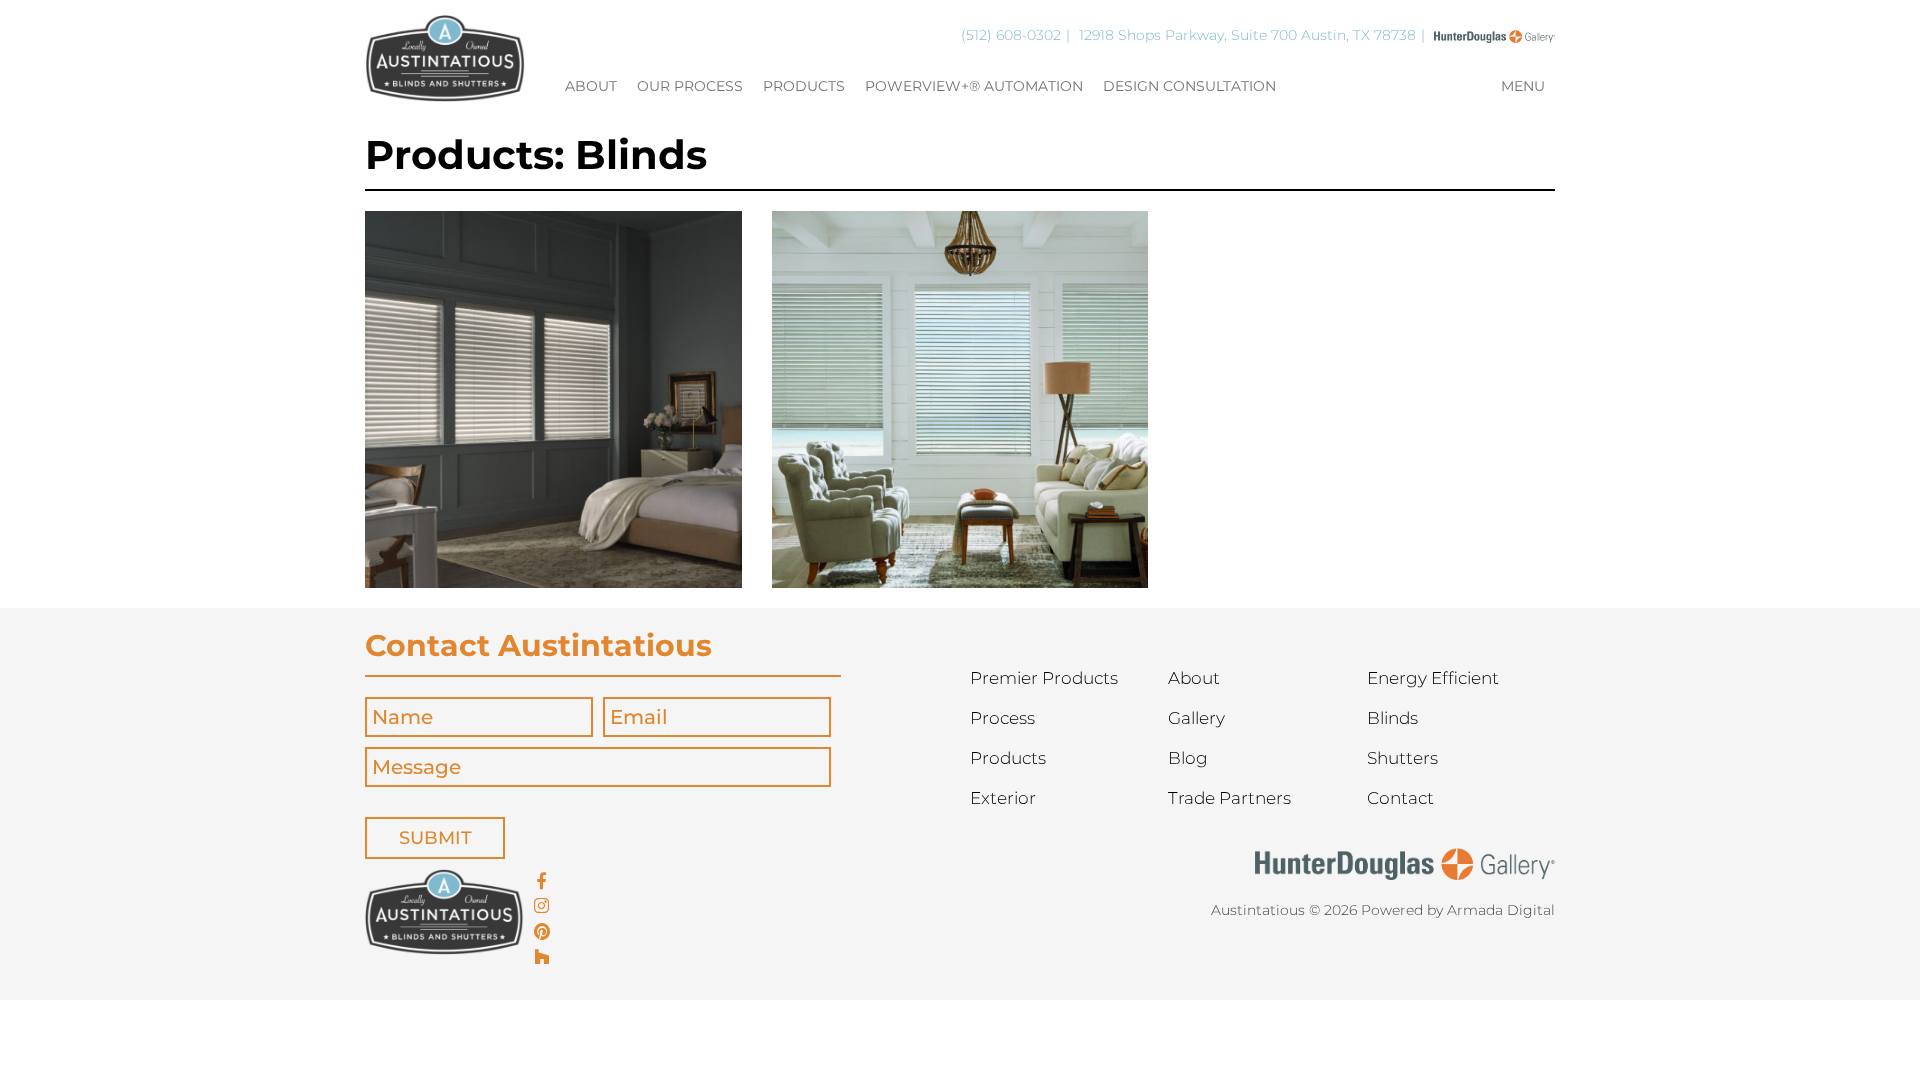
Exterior (1003, 798)
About (591, 87)
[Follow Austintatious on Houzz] (542, 958)
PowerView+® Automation (974, 87)
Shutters (1402, 758)
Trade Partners (1229, 798)
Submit (435, 838)
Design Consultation (1189, 87)
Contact (1400, 798)
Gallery (1196, 718)
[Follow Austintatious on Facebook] (542, 882)
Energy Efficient (1433, 678)
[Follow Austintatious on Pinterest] (542, 933)
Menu (1523, 87)
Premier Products (1044, 678)
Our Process (690, 87)
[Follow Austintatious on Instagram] (542, 907)
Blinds (1392, 718)
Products (804, 87)
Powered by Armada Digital (1458, 910)
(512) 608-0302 (1011, 35)
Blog (1188, 758)
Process (1002, 718)
